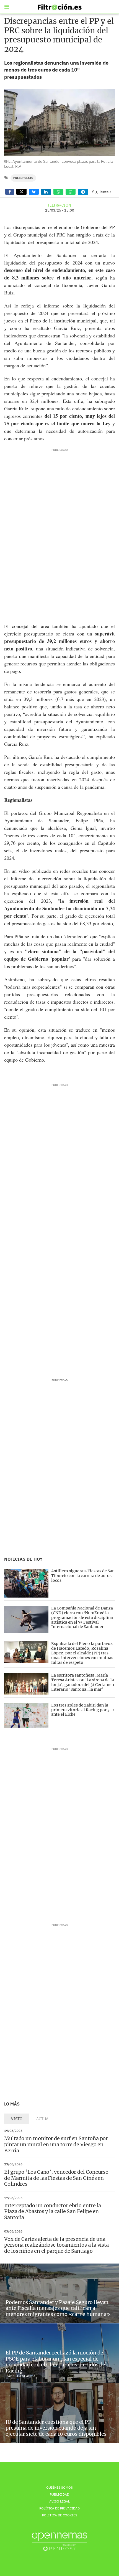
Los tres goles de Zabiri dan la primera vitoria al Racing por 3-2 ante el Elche (83, 1710)
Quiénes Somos (59, 2487)
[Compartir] (10, 192)
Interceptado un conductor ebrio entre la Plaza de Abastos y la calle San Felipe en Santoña (53, 2211)
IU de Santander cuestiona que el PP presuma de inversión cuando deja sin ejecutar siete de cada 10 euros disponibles (56, 2428)
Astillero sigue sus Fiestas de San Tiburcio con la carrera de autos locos (83, 1576)
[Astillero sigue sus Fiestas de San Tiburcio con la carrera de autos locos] (26, 1583)
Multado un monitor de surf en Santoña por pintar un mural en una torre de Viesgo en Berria (56, 2144)
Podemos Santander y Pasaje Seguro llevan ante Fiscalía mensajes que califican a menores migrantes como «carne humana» (58, 2308)
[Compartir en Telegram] (83, 192)
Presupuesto (23, 178)
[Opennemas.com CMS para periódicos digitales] (59, 2541)
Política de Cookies (60, 2515)
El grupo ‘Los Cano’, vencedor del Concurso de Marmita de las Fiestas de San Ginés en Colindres (56, 2178)
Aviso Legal (59, 2501)
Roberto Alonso (20, 2376)
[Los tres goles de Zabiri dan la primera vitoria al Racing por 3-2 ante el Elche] (26, 1715)
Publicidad (59, 2494)
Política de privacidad (59, 2508)
